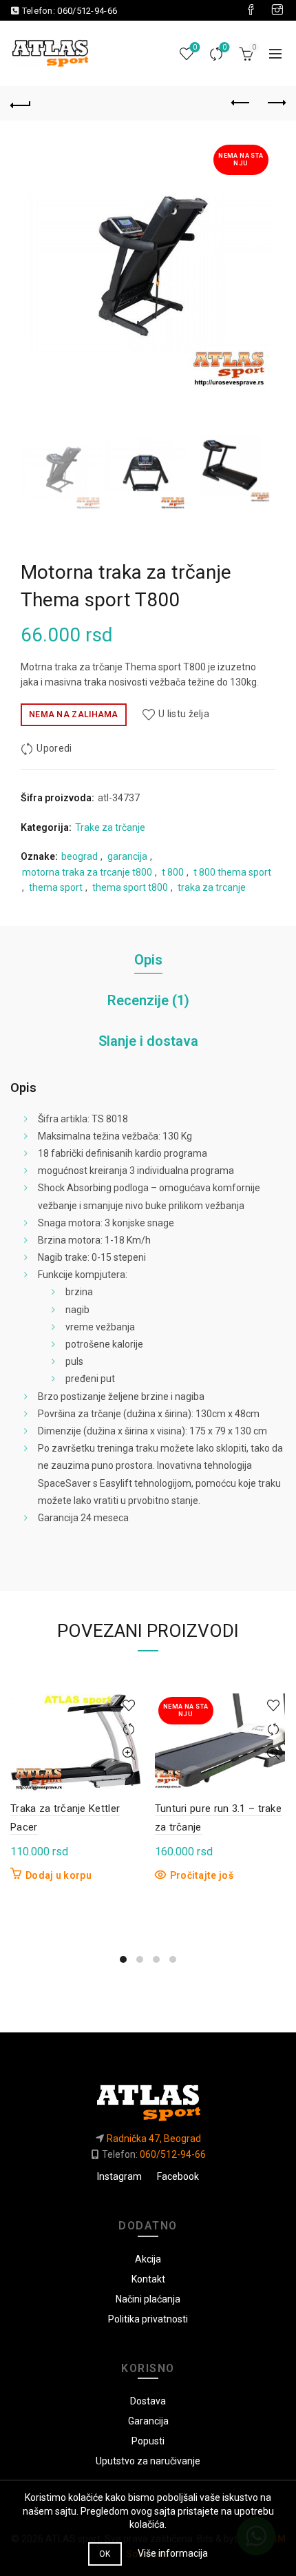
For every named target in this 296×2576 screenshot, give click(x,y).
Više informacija (173, 2553)
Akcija (148, 2259)
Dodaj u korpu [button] (59, 1875)
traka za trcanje (212, 887)
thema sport (56, 887)
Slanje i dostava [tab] (148, 1041)
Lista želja (195, 47)
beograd (80, 856)
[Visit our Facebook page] (251, 10)
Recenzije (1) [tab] (148, 1000)
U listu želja (184, 714)
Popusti (148, 2441)
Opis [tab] (148, 960)
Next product (275, 103)
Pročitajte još (202, 1875)
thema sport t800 (130, 887)
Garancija (148, 2421)
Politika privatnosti (148, 2319)
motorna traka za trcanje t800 (87, 872)
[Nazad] (21, 103)
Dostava (148, 2401)
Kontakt (148, 2279)
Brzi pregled (129, 1754)
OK (105, 2554)
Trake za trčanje (110, 827)
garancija (127, 856)
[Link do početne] (148, 2098)
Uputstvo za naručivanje (148, 2461)
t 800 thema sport (232, 872)
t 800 (173, 872)
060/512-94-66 (87, 11)
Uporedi (224, 47)
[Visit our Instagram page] (277, 10)
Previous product (241, 103)
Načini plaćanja (148, 2299)
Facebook (178, 2176)
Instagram (119, 2176)
